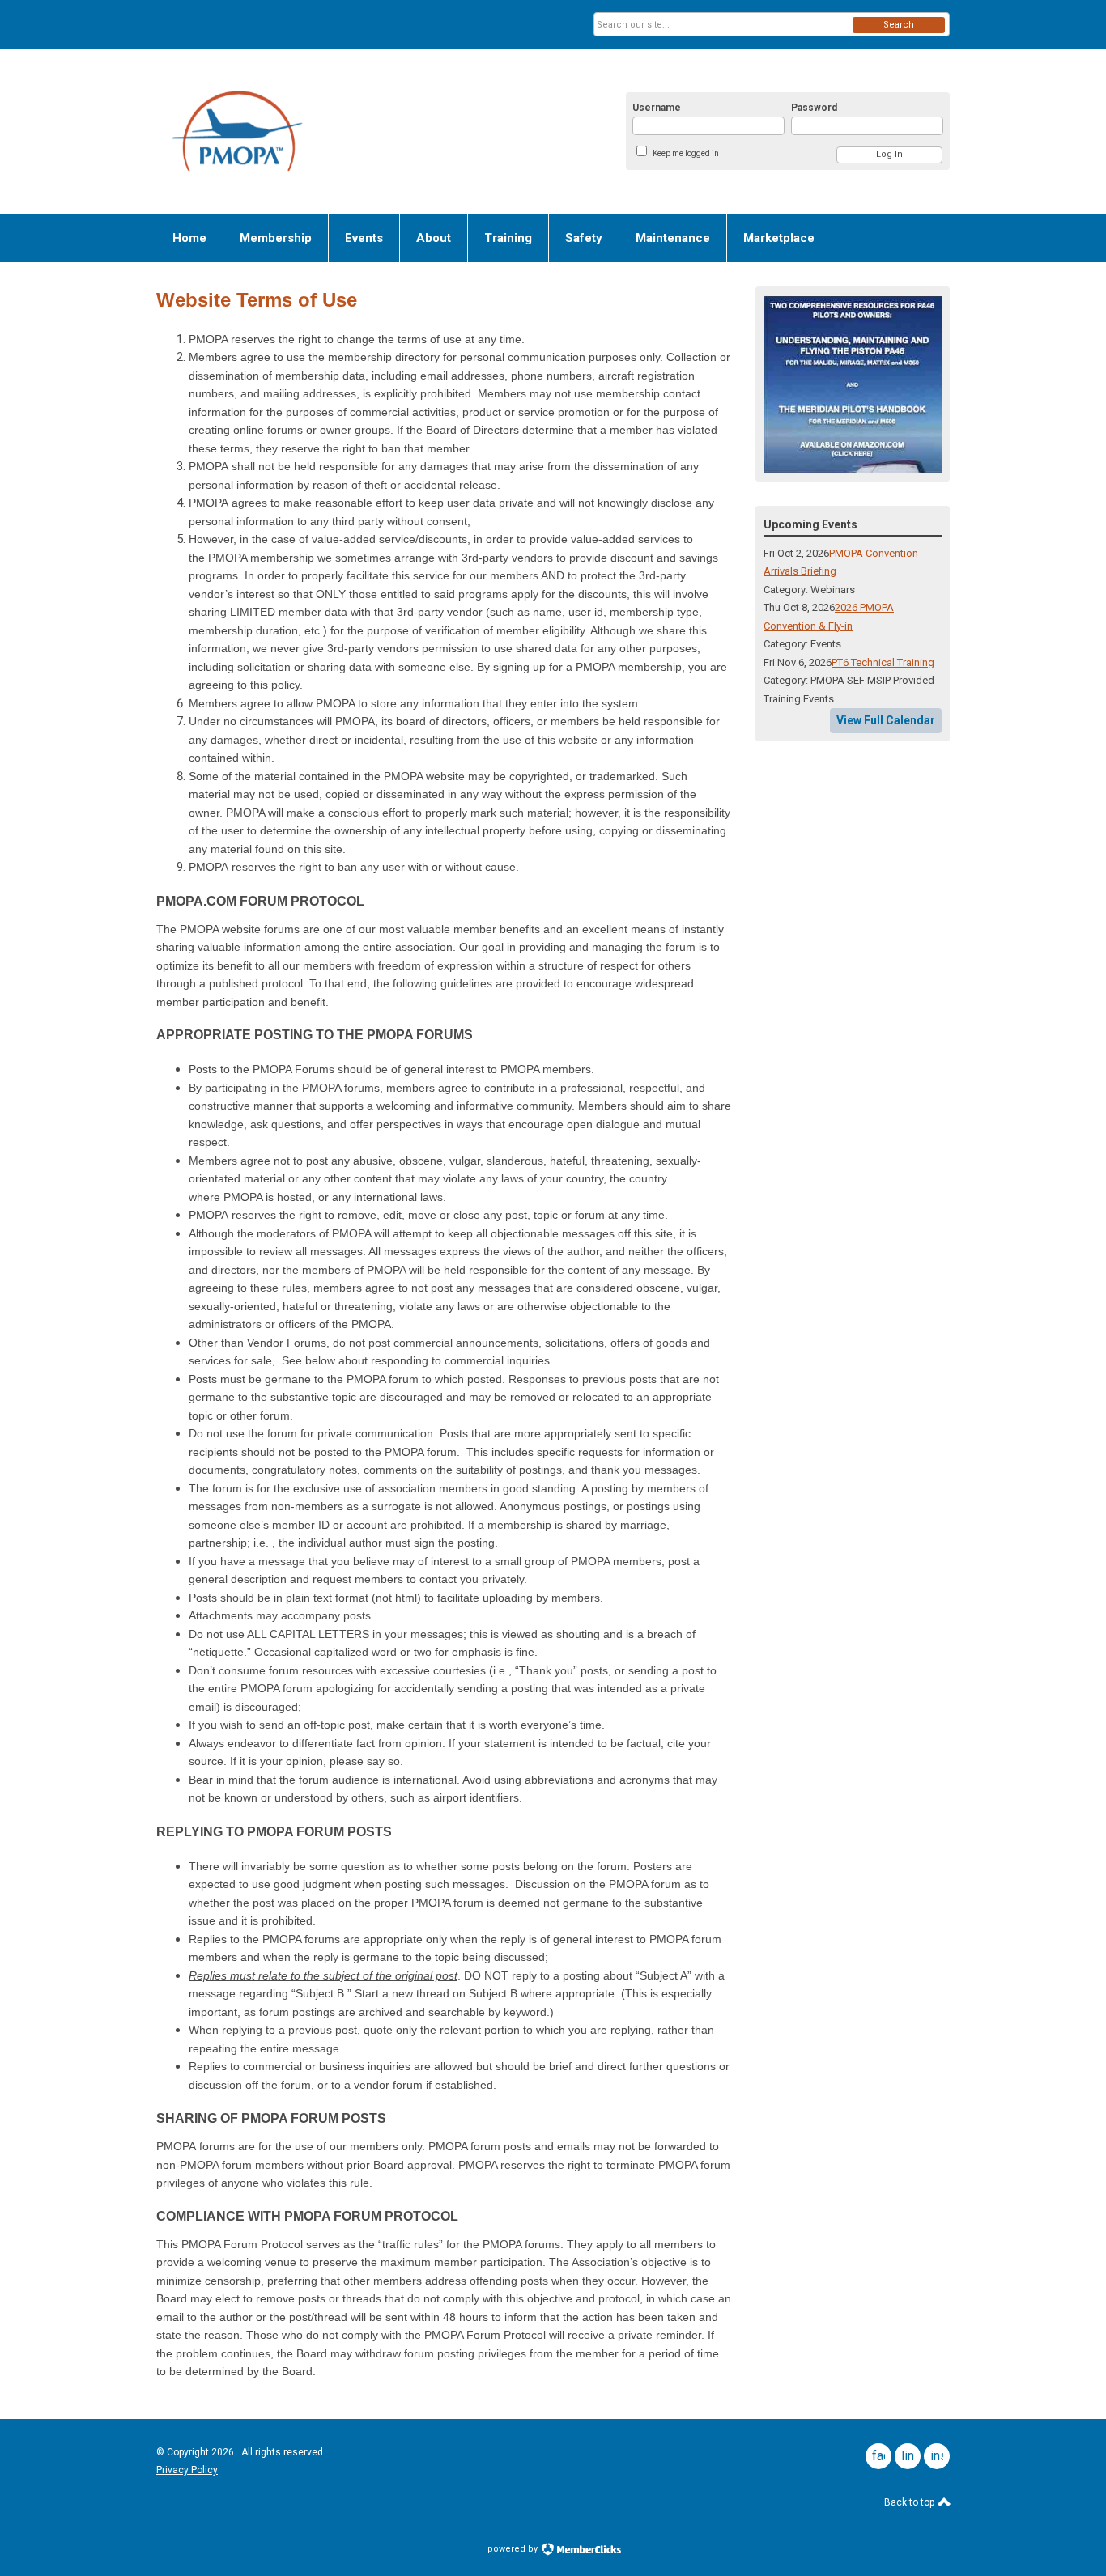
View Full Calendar (886, 720)
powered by (514, 2549)
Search (899, 25)
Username (657, 108)
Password (814, 108)
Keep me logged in (686, 153)
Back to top (910, 2502)
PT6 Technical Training (883, 662)
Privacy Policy (187, 2470)
